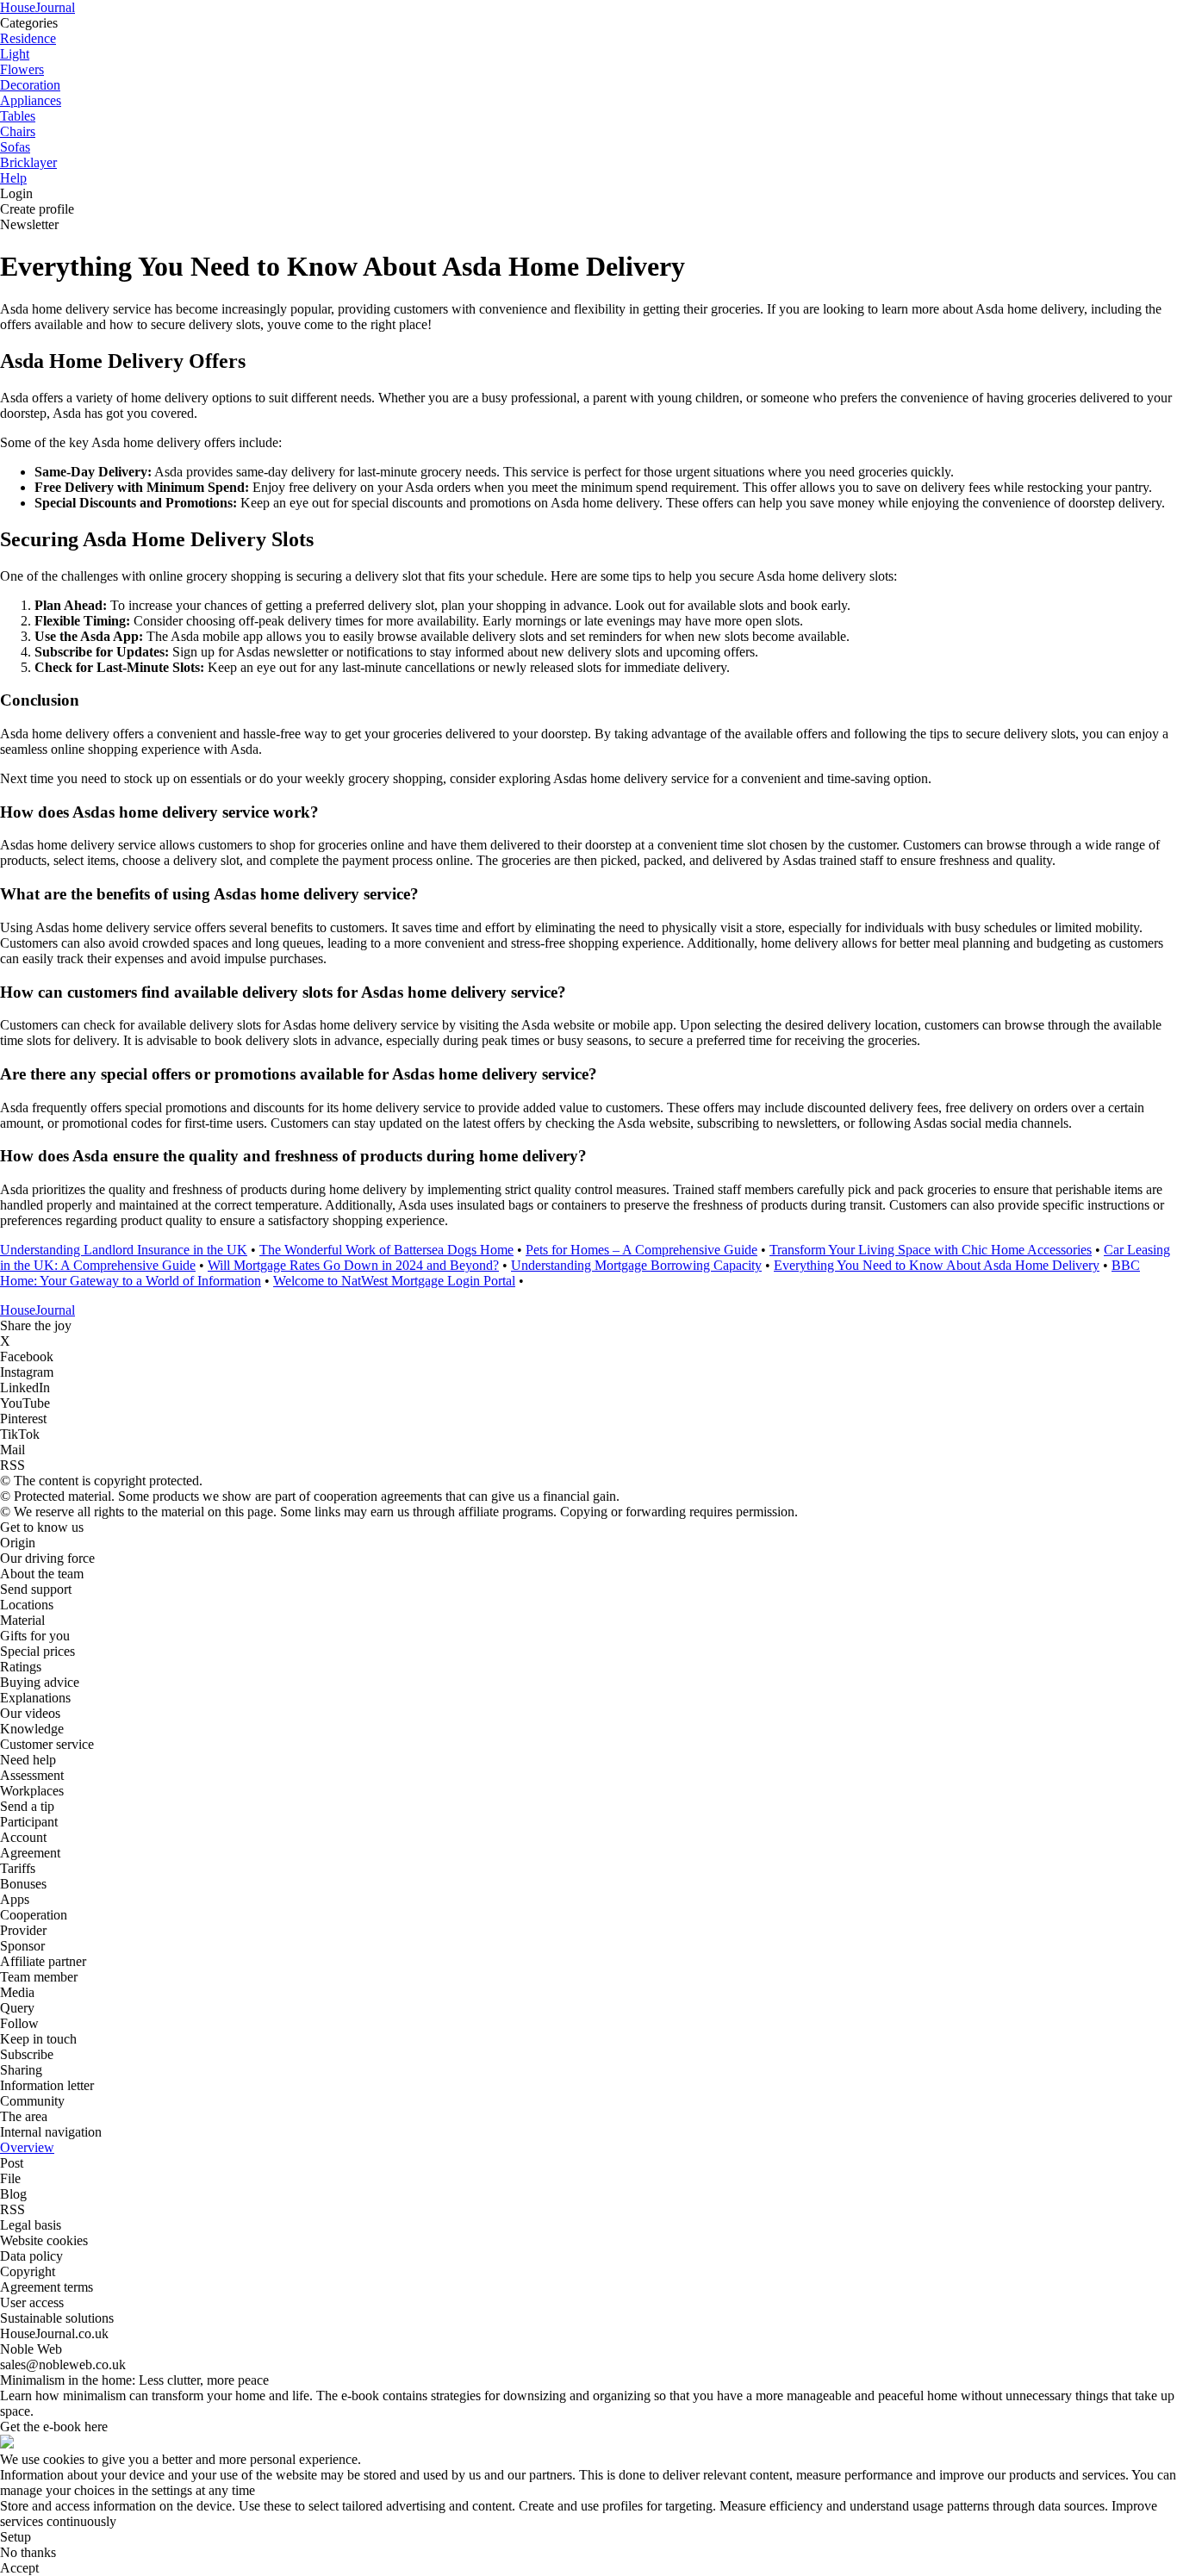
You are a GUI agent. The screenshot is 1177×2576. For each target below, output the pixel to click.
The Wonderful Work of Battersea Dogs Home (386, 1250)
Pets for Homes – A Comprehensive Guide (641, 1250)
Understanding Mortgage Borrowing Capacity (636, 1265)
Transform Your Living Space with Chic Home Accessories (931, 1250)
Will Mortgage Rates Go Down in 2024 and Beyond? (353, 1265)
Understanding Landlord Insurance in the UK (124, 1250)
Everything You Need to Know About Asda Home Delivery (937, 1265)
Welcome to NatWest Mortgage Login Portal (394, 1281)
